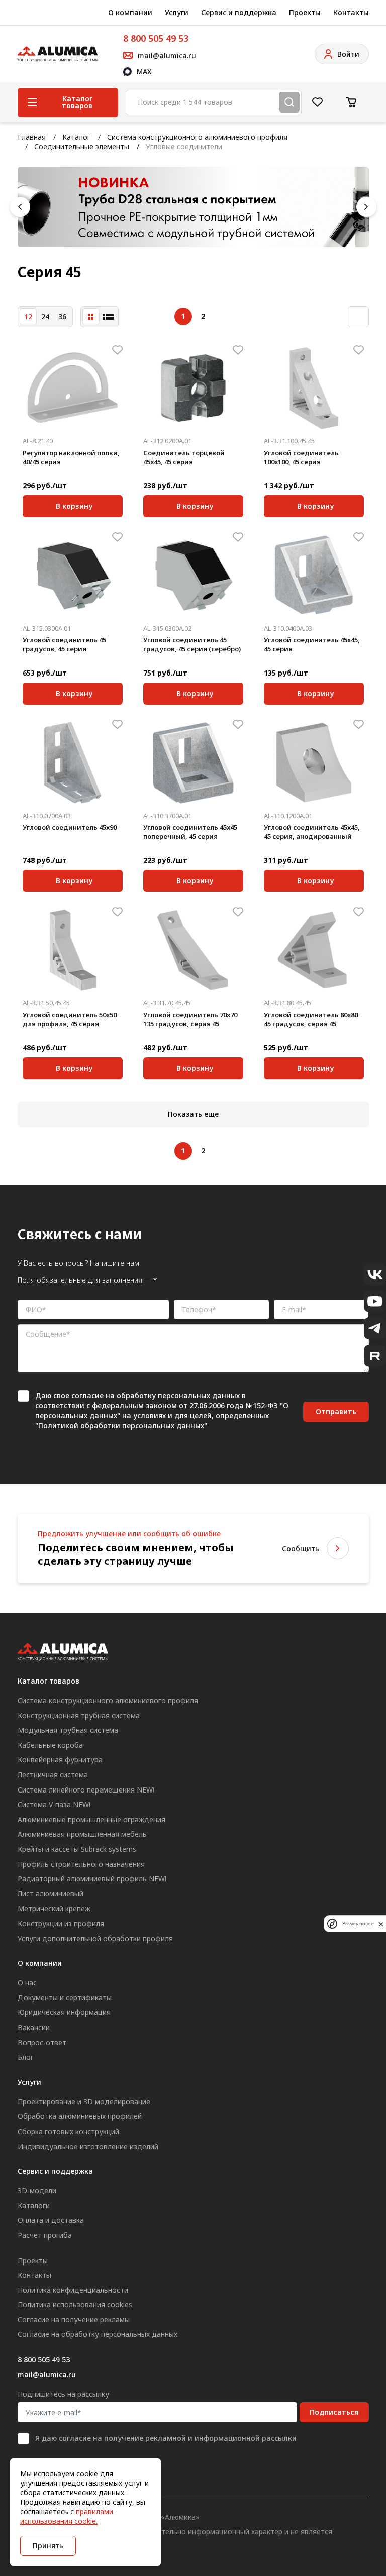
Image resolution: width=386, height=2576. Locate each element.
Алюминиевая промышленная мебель (82, 1834)
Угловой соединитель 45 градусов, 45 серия (64, 644)
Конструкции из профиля (61, 1923)
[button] (20, 207)
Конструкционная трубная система (79, 1715)
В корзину (74, 505)
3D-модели (37, 2191)
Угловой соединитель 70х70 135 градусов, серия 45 (190, 1019)
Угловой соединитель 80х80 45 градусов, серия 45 (311, 1019)
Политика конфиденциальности (73, 2290)
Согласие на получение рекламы (74, 2320)
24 (45, 317)
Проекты (305, 12)
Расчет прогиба (45, 2235)
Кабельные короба (50, 1745)
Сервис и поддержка (239, 12)
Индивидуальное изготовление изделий (88, 2146)
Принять (48, 2546)
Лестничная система (53, 1775)
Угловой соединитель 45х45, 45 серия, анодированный (312, 832)
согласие (87, 1395)
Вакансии (34, 2027)
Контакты (351, 12)
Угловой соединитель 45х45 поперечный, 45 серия (190, 832)
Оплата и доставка (51, 2220)
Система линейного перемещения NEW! (86, 1790)
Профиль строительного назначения (81, 1864)
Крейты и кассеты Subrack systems (77, 1849)
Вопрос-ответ (42, 2042)
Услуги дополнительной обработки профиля (95, 1938)
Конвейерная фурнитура (60, 1760)
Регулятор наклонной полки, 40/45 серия (71, 457)
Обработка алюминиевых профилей (80, 2116)
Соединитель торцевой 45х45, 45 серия (184, 457)
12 (28, 317)
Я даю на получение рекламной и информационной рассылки (166, 2438)
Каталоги (34, 2206)
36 (62, 317)
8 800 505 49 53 (156, 38)
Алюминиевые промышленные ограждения (91, 1819)
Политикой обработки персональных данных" (123, 1426)
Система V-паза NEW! (54, 1804)
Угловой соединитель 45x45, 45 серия (312, 644)
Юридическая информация (64, 2012)
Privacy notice (358, 1923)
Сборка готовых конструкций (68, 2131)
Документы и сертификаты (65, 1998)
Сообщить (301, 1549)
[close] (381, 1924)
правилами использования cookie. (67, 2516)
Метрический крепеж (54, 1908)
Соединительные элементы (82, 146)
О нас (27, 1983)
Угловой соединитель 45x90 (70, 827)
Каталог (76, 137)
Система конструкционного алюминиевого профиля (197, 137)
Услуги (177, 12)
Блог (26, 2057)
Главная (32, 137)
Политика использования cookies (75, 2305)
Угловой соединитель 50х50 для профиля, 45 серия (70, 1019)
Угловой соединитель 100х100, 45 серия (301, 457)
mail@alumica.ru (47, 2374)
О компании (130, 12)
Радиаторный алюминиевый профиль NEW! (92, 1879)
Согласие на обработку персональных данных (98, 2334)
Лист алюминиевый (51, 1894)
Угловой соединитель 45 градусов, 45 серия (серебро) (192, 644)
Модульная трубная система (68, 1730)
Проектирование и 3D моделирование (84, 2102)
